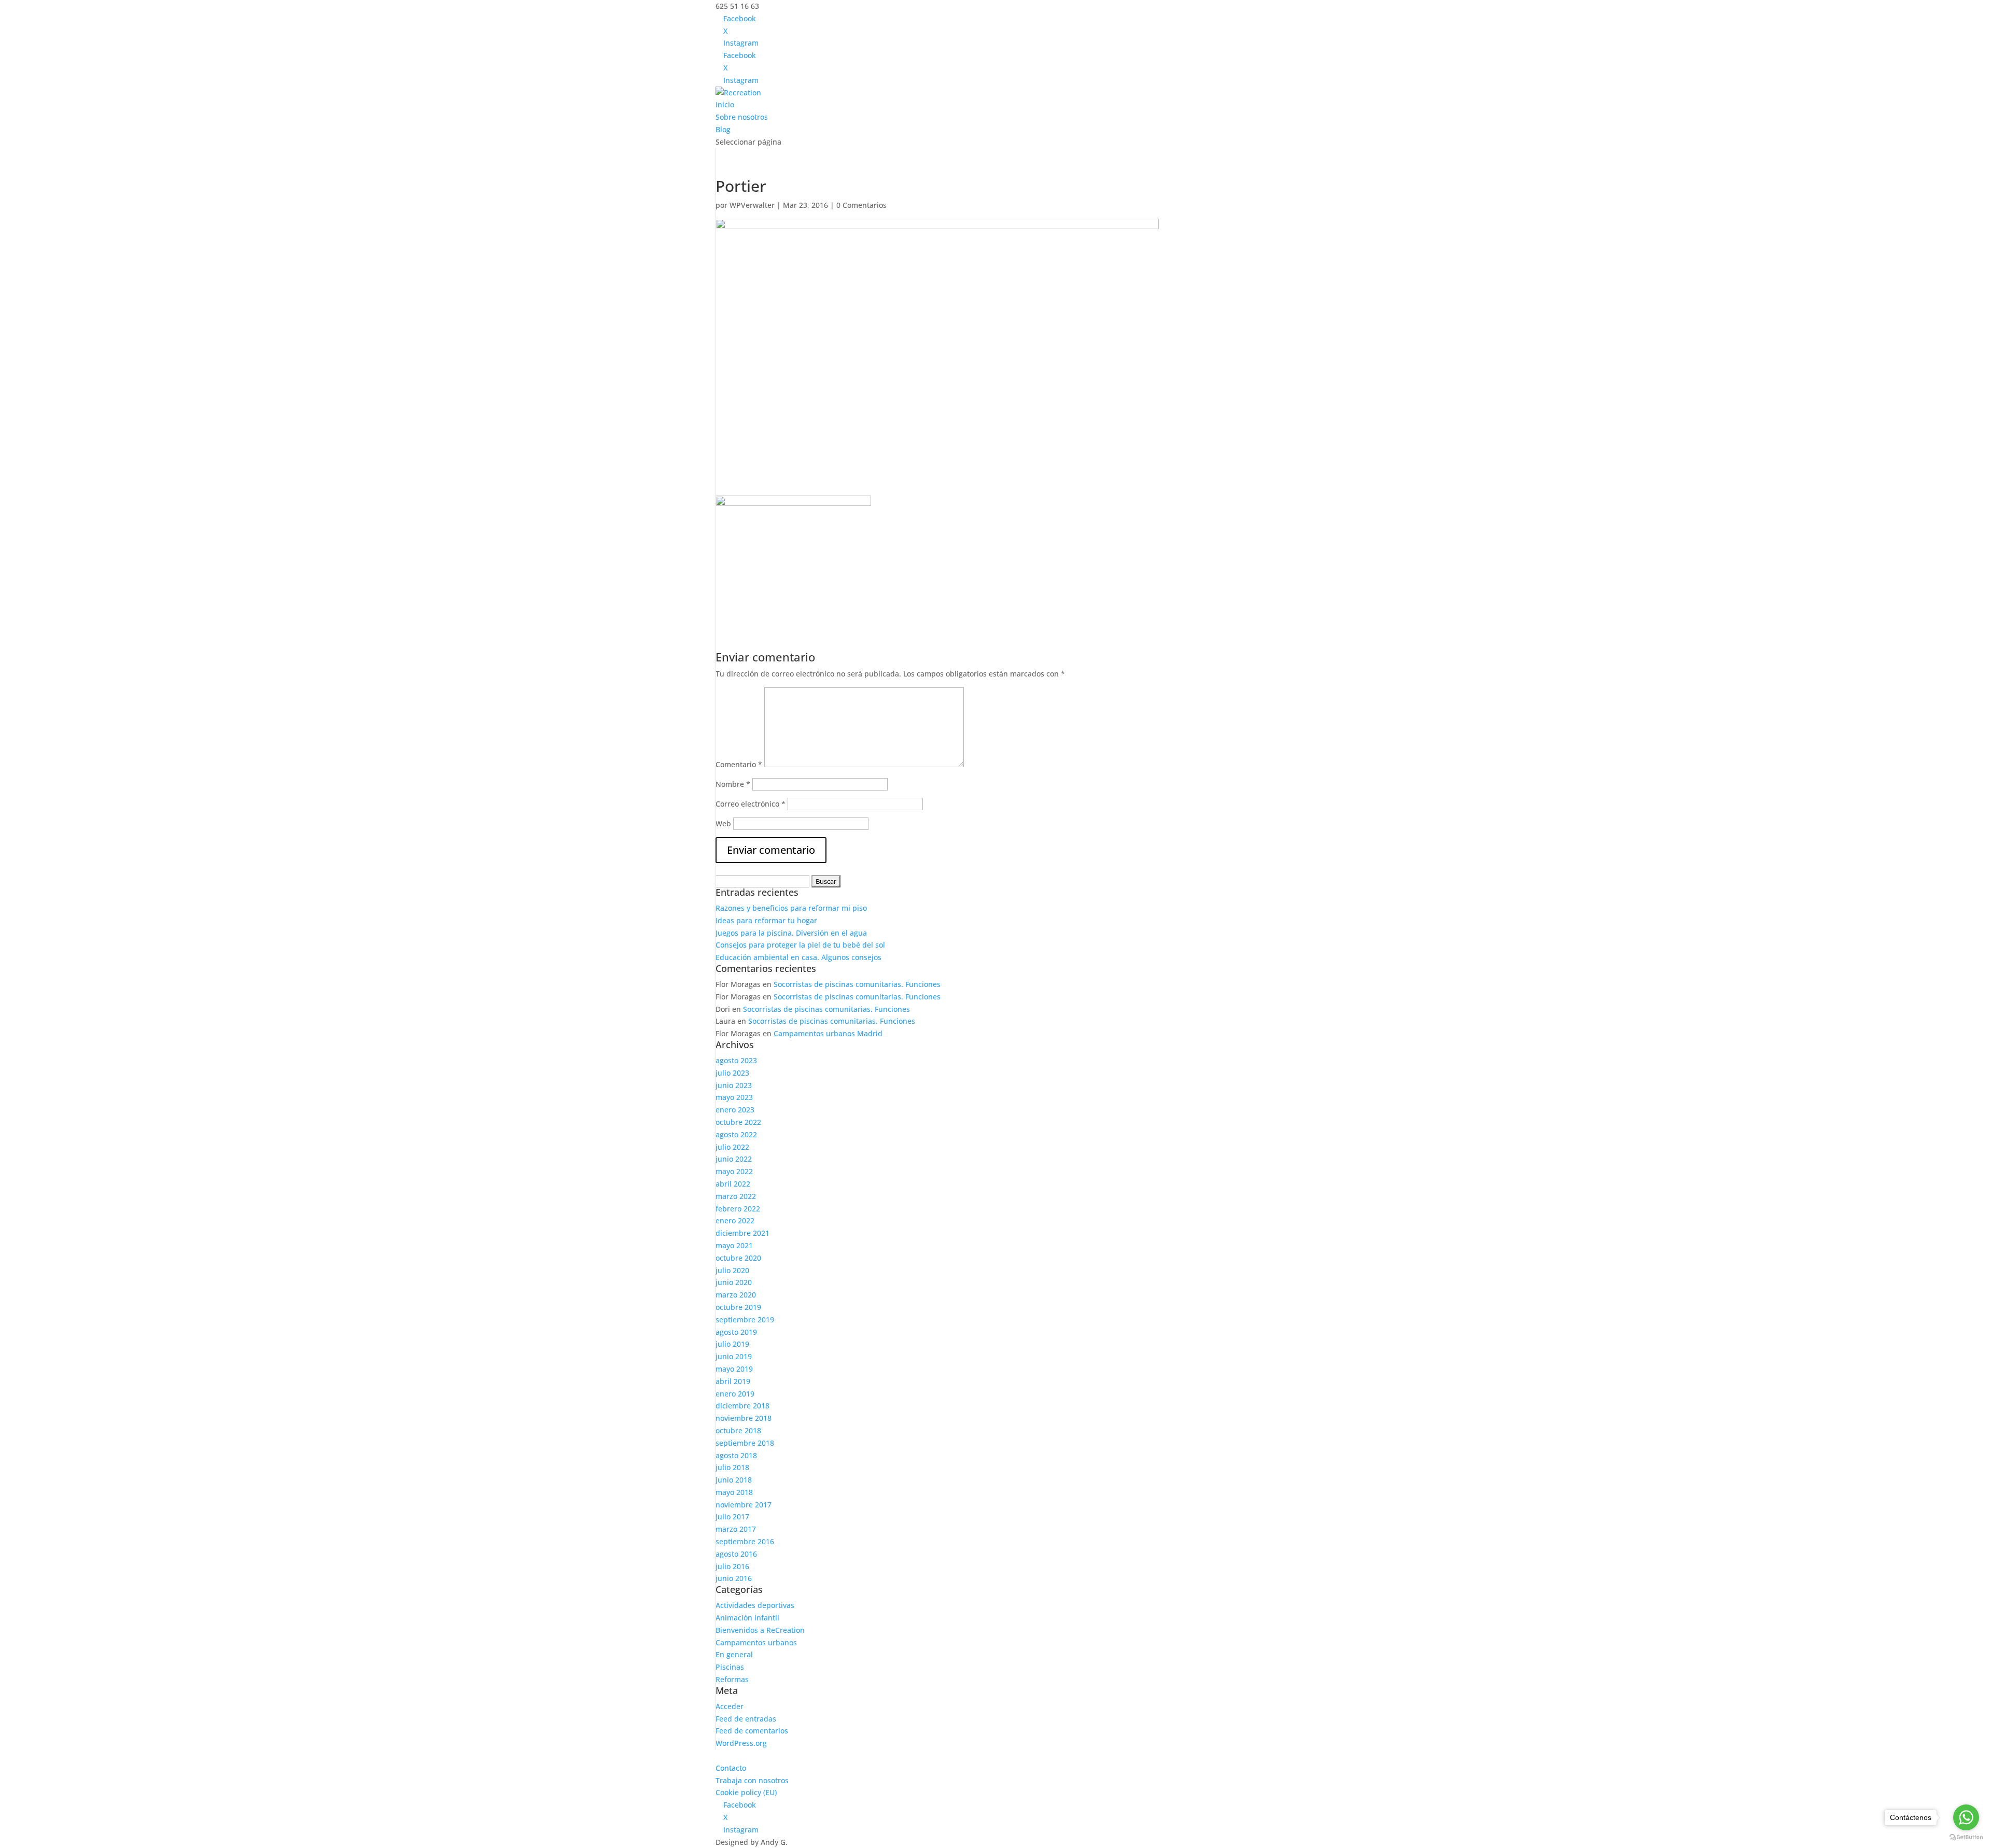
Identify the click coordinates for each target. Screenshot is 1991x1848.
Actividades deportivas (755, 1605)
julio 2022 (732, 1147)
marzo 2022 (736, 1196)
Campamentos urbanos (756, 1642)
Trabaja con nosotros (752, 1780)
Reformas (732, 1679)
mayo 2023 (734, 1097)
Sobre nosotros (742, 117)
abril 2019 (733, 1381)
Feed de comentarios (752, 1731)
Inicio (725, 104)
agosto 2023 (736, 1060)
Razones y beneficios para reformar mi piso (791, 908)
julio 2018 (732, 1467)
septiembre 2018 (745, 1443)
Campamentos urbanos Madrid (828, 1033)
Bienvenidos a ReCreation (760, 1630)
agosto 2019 (736, 1332)
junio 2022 (734, 1159)
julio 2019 (732, 1344)
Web (723, 823)
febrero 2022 (738, 1209)
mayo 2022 (734, 1171)
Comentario (739, 764)
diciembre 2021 (742, 1233)
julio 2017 (732, 1517)
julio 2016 (732, 1566)
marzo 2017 (736, 1529)
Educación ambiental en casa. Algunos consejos (798, 957)
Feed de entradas (746, 1719)
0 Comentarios (861, 205)
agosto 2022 (736, 1134)
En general (734, 1654)
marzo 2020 (736, 1295)
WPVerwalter (752, 205)
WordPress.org (741, 1743)
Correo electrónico (751, 804)
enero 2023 (735, 1110)
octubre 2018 (738, 1430)
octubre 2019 (738, 1307)
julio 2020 (732, 1270)
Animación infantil (747, 1618)
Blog (723, 129)
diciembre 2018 (742, 1406)
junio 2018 (734, 1480)
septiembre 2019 (745, 1320)
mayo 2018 (734, 1492)
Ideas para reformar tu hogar (766, 920)
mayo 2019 (734, 1369)
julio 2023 (732, 1073)
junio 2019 (734, 1356)
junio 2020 (734, 1282)
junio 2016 (734, 1578)
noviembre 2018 (744, 1418)
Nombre (733, 784)
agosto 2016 (736, 1554)
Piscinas (730, 1667)
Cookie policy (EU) (746, 1792)
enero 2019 (735, 1394)
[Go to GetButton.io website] (1966, 1837)
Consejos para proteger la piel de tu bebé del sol (800, 945)
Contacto (731, 1768)
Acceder (730, 1706)
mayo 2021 (734, 1245)
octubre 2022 (738, 1122)
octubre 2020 (738, 1258)
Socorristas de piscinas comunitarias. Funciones (857, 984)
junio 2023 (734, 1085)
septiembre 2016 (745, 1541)
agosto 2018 (736, 1455)
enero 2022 (735, 1221)
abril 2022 (733, 1184)
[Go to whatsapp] (1966, 1817)
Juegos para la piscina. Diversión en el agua (791, 933)
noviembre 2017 (744, 1505)
